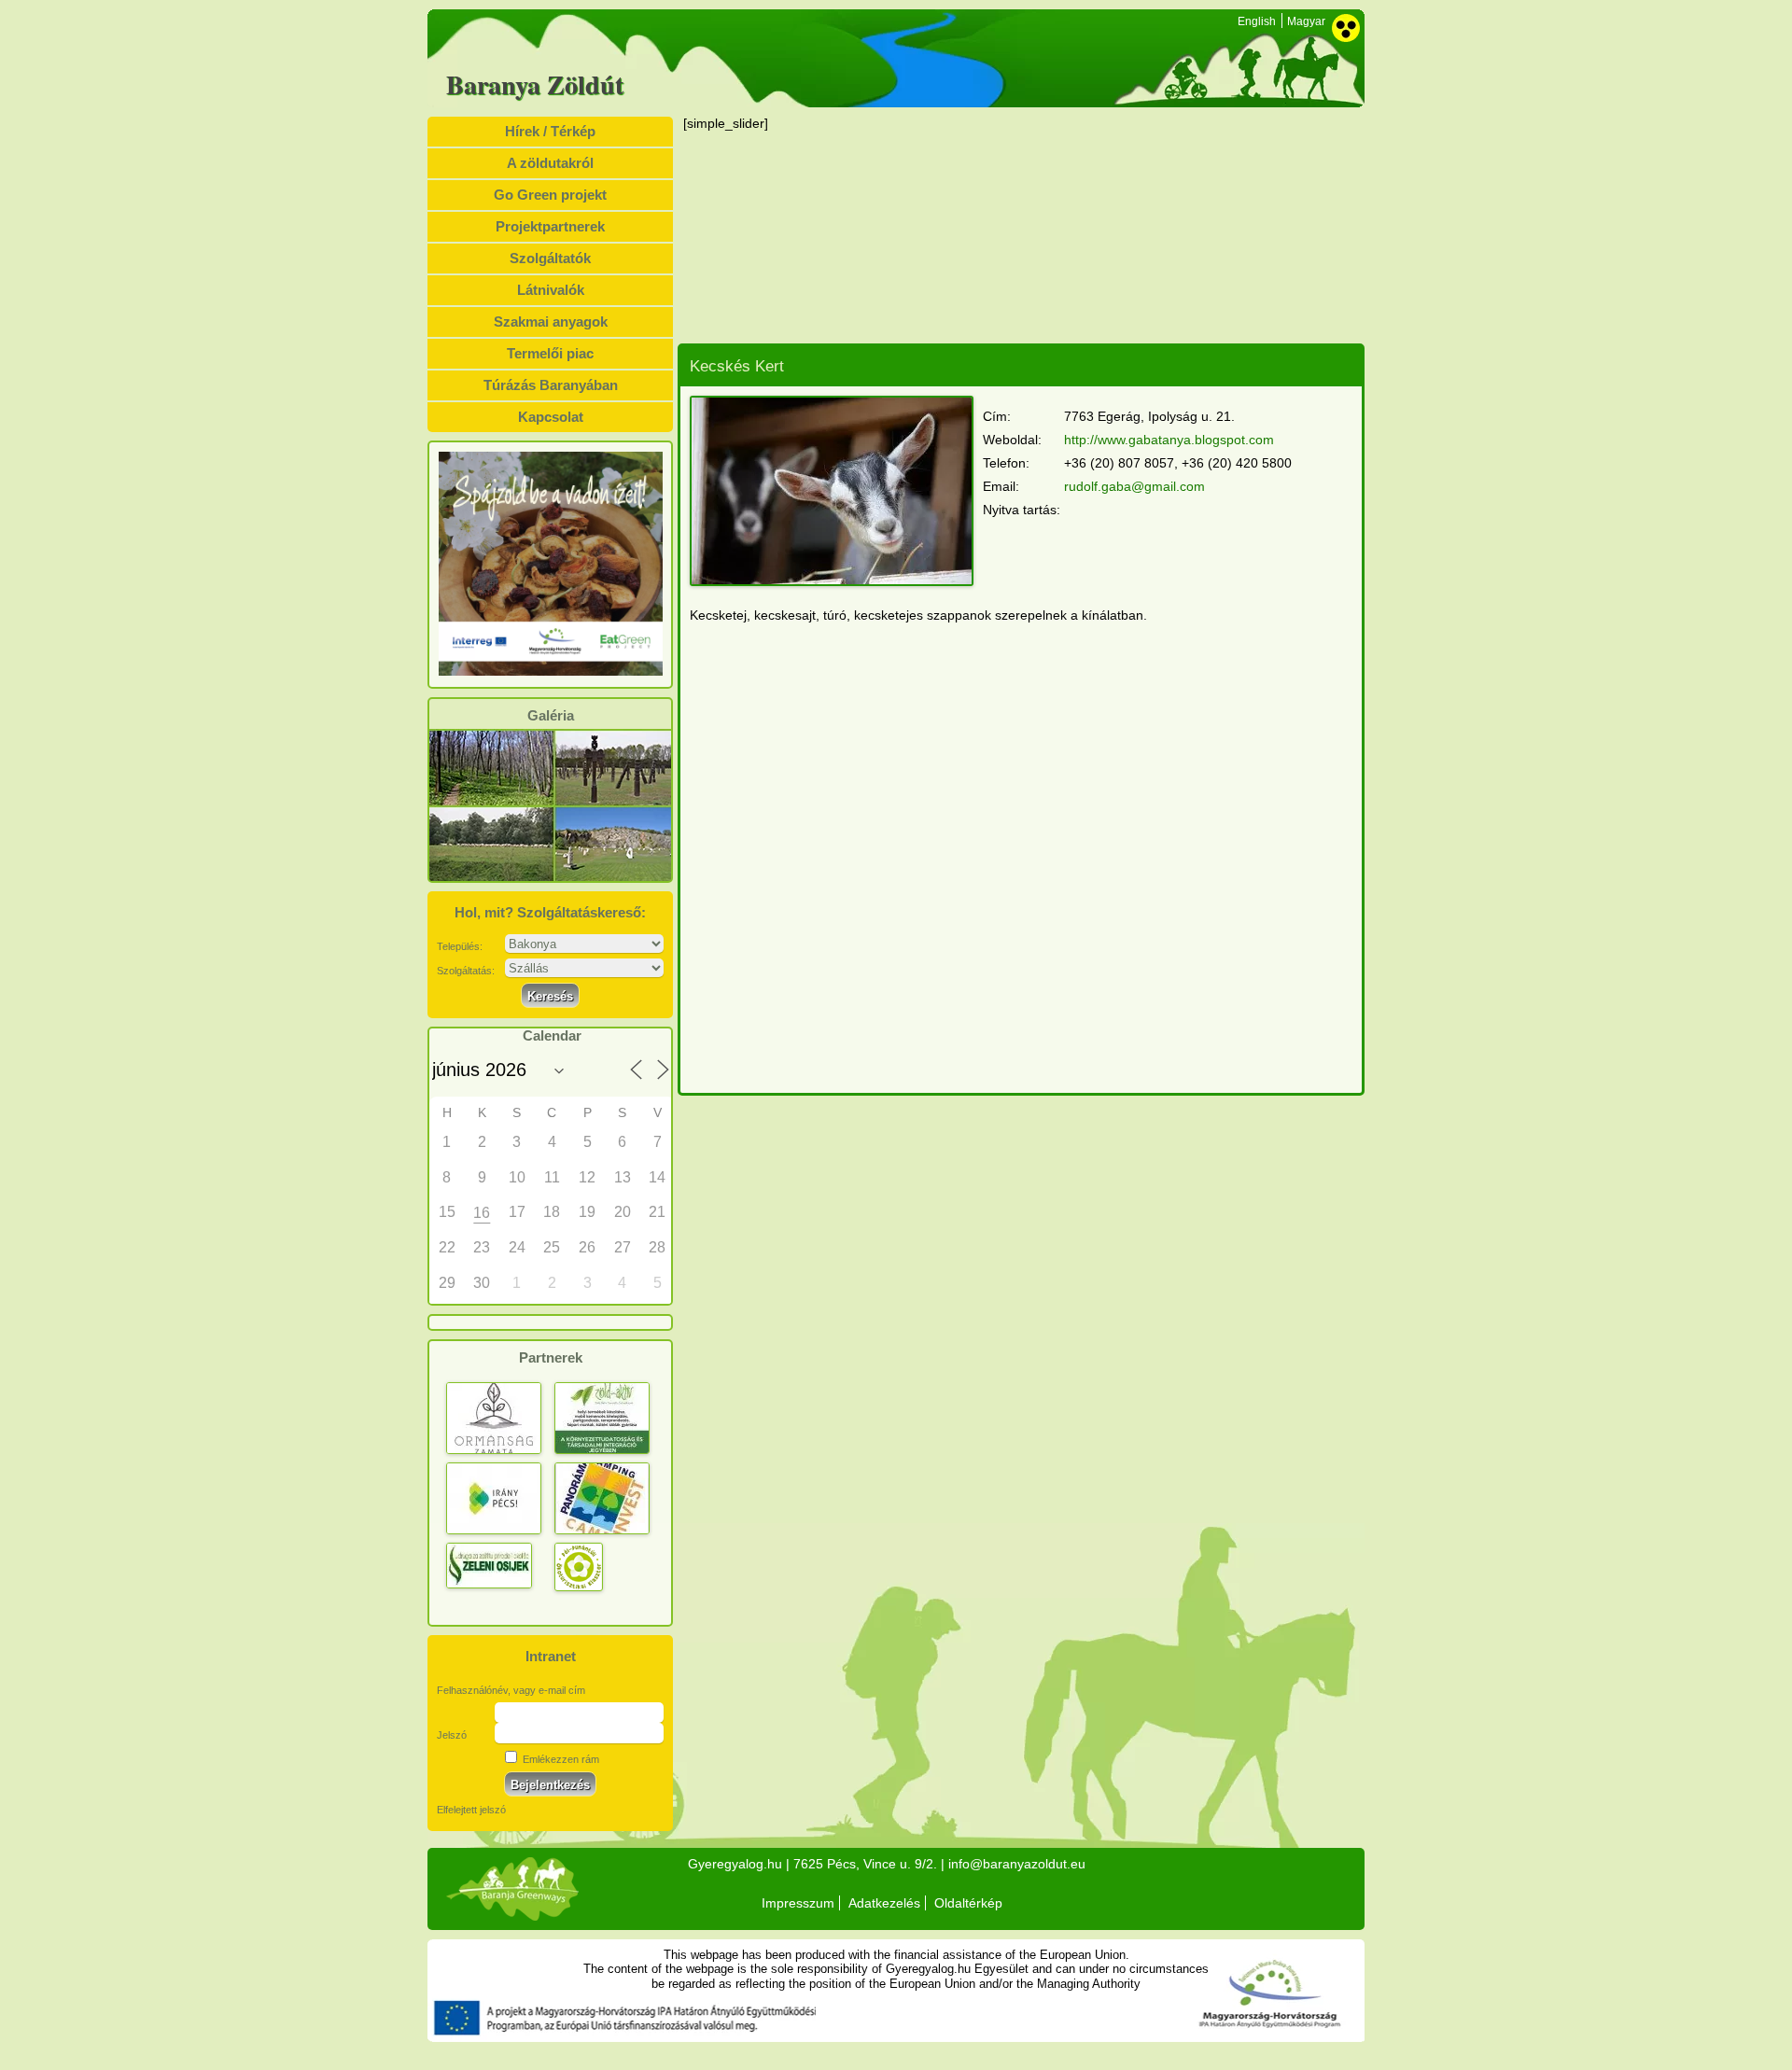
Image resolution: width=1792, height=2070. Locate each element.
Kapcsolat (551, 417)
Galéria (551, 716)
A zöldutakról (550, 163)
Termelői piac (550, 353)
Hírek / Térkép (550, 131)
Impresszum (798, 1903)
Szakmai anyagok (551, 322)
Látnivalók (551, 290)
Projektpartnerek (550, 226)
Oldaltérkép (968, 1903)
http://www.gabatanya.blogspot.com (1169, 440)
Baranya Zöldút (535, 85)
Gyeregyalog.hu (735, 1864)
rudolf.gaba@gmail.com (1134, 486)
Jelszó (452, 1735)
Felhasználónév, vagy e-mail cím (511, 1690)
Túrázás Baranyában (551, 385)
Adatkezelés (884, 1903)
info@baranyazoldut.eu (1017, 1864)
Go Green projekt (550, 195)
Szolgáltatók (550, 258)
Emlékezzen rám (560, 1759)
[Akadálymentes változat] (1346, 28)
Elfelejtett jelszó (471, 1810)
